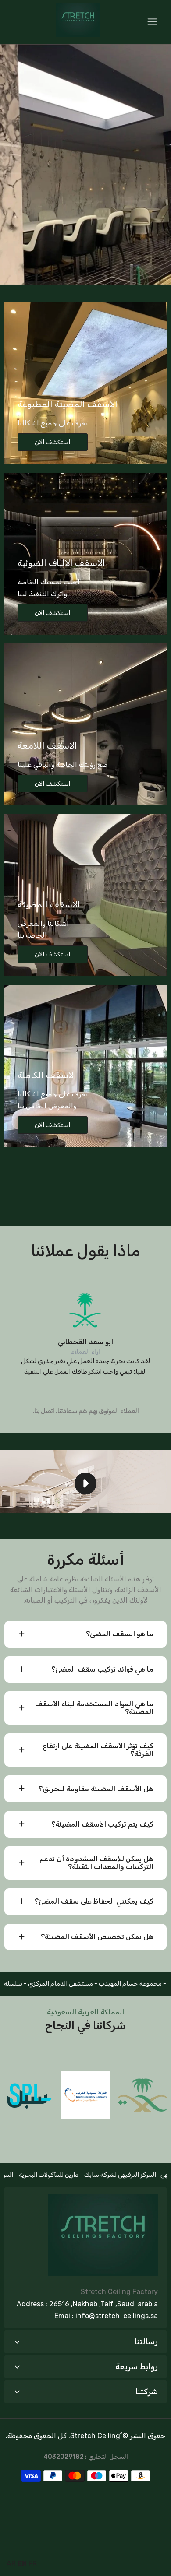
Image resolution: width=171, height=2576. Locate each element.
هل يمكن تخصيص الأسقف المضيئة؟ (97, 1937)
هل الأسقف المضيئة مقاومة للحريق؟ (96, 1789)
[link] (85, 164)
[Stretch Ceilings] (78, 22)
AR (11, 2564)
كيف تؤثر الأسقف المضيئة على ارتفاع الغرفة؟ (98, 1750)
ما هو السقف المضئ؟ (120, 1634)
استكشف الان (52, 442)
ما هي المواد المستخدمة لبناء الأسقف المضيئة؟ (94, 1708)
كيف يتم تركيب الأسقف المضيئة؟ (102, 1824)
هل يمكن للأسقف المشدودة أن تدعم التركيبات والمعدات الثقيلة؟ (96, 1863)
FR (33, 2564)
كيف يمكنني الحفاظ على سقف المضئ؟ (94, 1901)
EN (22, 2564)
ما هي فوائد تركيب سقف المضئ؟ (102, 1669)
